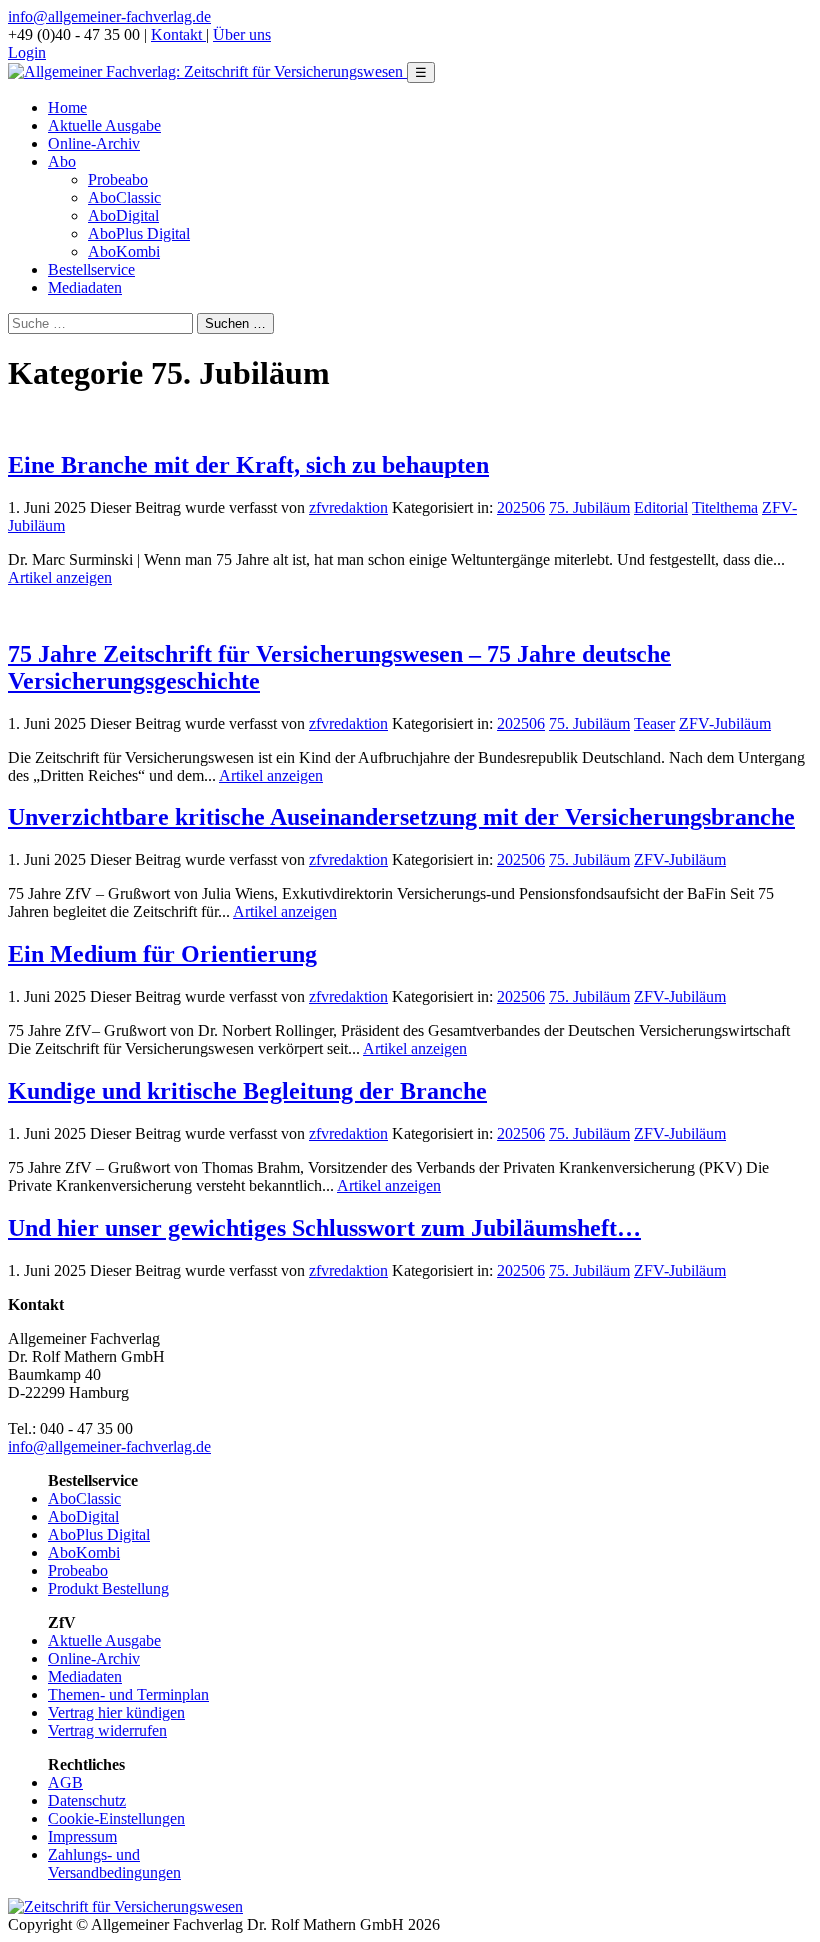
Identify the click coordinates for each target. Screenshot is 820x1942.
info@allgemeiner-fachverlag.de (109, 16)
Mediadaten (85, 287)
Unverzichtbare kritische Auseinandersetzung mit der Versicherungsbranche (401, 817)
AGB (65, 1782)
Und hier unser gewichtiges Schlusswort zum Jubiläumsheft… (324, 1228)
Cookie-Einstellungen (116, 1818)
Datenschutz (87, 1800)
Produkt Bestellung (108, 1588)
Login (27, 52)
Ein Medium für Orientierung (162, 954)
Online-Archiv (94, 143)
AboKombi (124, 251)
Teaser (654, 723)
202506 (521, 507)
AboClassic (124, 197)
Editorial (661, 507)
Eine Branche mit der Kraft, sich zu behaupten (248, 465)
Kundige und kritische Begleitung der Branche (247, 1091)
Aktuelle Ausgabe (104, 125)
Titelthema (725, 507)
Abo (62, 161)
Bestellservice (91, 269)
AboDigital (123, 215)
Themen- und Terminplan (128, 1694)
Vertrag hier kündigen (116, 1712)
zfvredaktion (348, 507)
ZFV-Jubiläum (725, 723)
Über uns (242, 34)
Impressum (82, 1836)
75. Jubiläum (589, 507)
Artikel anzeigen (60, 577)
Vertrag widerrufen (107, 1730)
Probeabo (118, 179)
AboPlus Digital (139, 233)
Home (67, 107)
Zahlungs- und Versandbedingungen (114, 1863)
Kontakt (178, 34)
